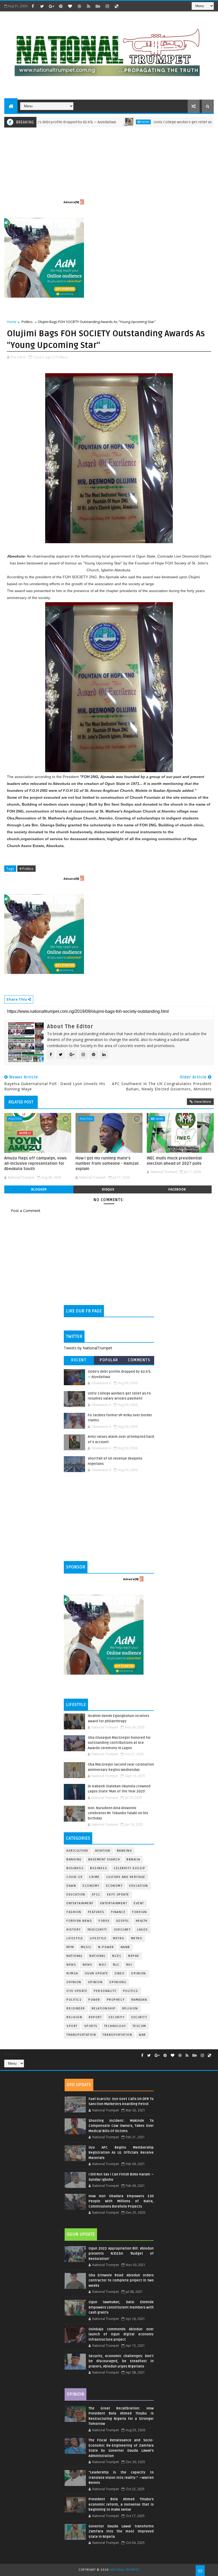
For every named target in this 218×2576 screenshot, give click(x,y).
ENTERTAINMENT (114, 1903)
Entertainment (80, 1903)
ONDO (120, 1973)
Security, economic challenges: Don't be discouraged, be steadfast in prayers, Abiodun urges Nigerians (121, 2361)
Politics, (62, 357)
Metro (119, 1938)
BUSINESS (99, 1868)
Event (139, 1903)
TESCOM (139, 2026)
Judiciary (122, 1930)
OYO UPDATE (77, 1991)
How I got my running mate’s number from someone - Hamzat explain (107, 1164)
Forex (104, 1921)
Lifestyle (75, 1938)
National (75, 1956)
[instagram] (107, 6)
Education (139, 1886)
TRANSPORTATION (117, 2035)
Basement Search (104, 1859)
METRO (137, 1938)
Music (86, 1947)
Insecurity (97, 1930)
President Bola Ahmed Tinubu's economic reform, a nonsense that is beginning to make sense (121, 2504)
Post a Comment (26, 1211)
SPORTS (91, 2026)
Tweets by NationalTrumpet (88, 1348)
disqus (108, 1189)
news (71, 1965)
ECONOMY (114, 1886)
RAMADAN (139, 2000)
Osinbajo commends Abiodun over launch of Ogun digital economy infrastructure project (121, 2334)
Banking (125, 1851)
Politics (27, 322)
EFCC (96, 1895)
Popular (109, 1360)
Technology (115, 2026)
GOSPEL (123, 1921)
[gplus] (51, 6)
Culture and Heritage (126, 1877)
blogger (39, 1189)
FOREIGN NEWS (79, 1921)
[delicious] (116, 6)
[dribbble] (79, 6)
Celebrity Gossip (129, 1868)
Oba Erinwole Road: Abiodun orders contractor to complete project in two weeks (121, 2280)
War (142, 2035)
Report (95, 2017)
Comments (139, 1360)
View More (203, 1102)
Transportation (81, 2035)
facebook (177, 1189)
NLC (116, 1965)
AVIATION (103, 1851)
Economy (91, 1886)
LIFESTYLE (98, 1938)
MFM (70, 1947)
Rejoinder (76, 2008)
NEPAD (134, 1956)
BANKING (74, 1859)
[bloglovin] (70, 6)
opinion (139, 1973)
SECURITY (139, 2017)
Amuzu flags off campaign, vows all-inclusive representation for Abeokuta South (35, 1164)
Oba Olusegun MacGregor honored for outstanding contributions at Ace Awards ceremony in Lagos (119, 1743)
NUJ (129, 1965)
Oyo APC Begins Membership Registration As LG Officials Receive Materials (121, 2153)
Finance (118, 1912)
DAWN (71, 1886)
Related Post (21, 1102)
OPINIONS (118, 1982)
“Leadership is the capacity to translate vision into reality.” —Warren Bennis (121, 2478)
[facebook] (33, 6)
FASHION (74, 1912)
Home (12, 322)
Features (96, 1912)
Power (94, 2000)
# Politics (26, 869)
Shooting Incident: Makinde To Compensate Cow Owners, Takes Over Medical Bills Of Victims (121, 2126)
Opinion (74, 1982)
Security (116, 2017)
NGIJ (103, 1965)
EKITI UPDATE (118, 1895)
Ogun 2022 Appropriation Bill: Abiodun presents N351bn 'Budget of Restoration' (121, 2254)
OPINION (95, 1982)
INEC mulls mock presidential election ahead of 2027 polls (174, 1161)
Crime (94, 1877)
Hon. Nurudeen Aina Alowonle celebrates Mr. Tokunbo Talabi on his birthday (118, 1813)
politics (131, 1991)
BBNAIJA (133, 1859)
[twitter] (42, 6)
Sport (72, 2026)
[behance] (98, 6)
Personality (105, 1991)
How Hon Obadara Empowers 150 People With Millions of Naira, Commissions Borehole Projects (121, 2201)
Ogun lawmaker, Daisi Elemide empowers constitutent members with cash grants (121, 2307)
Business (75, 1868)
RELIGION (74, 2017)
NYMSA (72, 1973)
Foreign (140, 1912)
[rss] (89, 6)
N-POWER (106, 1947)
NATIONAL (97, 1956)
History (74, 1930)
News (99, 122)
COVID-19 (74, 1877)
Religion (130, 2008)
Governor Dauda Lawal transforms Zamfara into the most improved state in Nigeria (121, 2532)
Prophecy (116, 2000)
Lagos (143, 1930)
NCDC (117, 1956)
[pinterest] (61, 6)
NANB (125, 1947)
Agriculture (77, 1851)
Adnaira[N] (71, 202)
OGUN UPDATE (97, 1973)
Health (142, 1921)
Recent (79, 1360)
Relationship (104, 2008)
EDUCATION (76, 1895)
